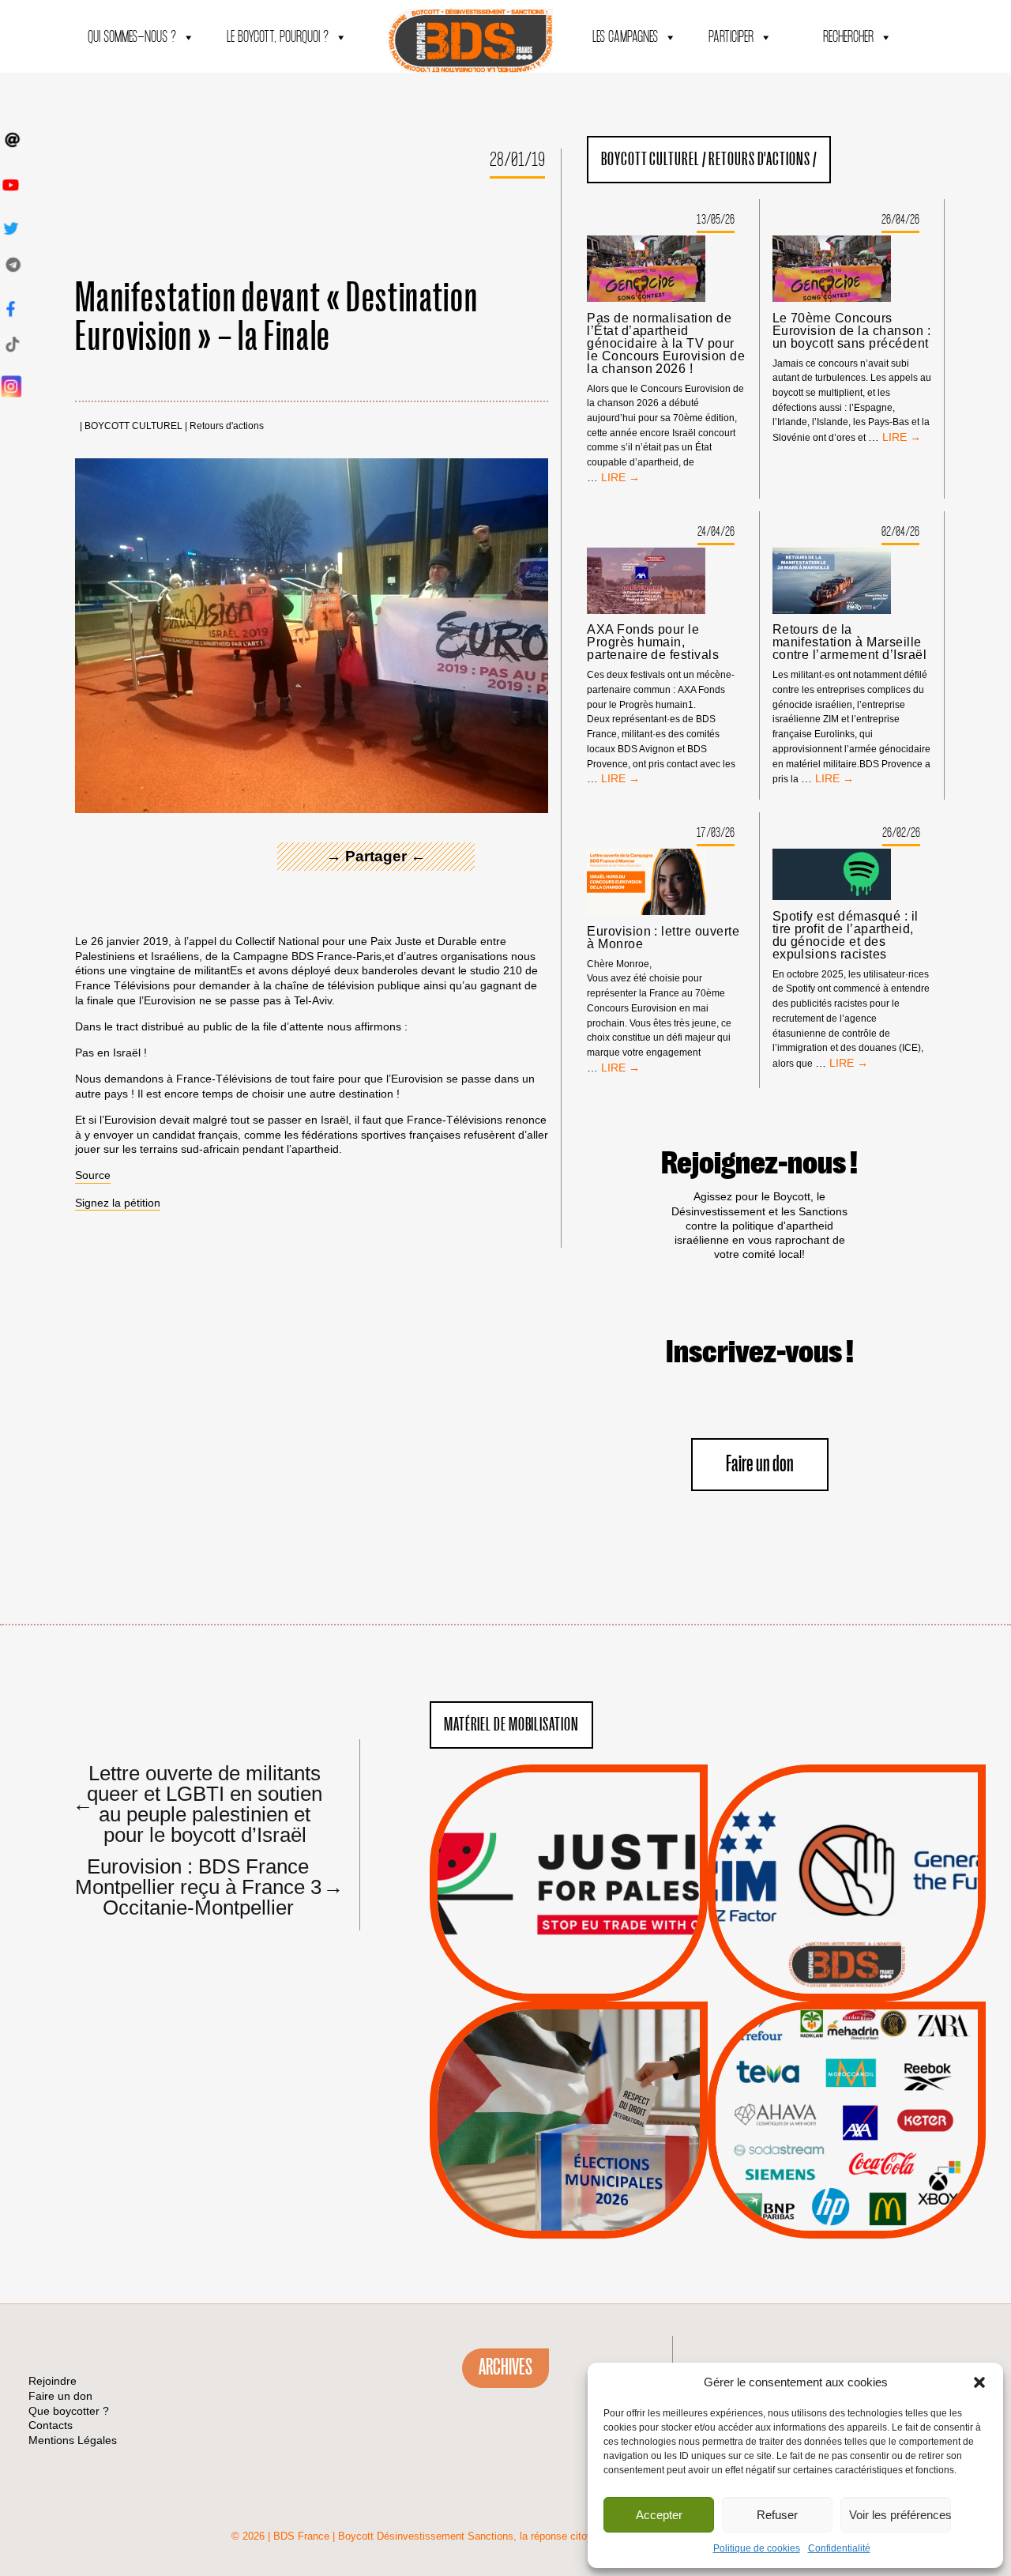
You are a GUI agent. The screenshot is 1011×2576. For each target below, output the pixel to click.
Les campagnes (625, 38)
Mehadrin (824, 2171)
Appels (537, 1964)
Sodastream (845, 2191)
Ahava (868, 2072)
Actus (545, 1983)
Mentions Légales (73, 2440)
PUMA (872, 2171)
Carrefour (830, 2111)
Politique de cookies (757, 2548)
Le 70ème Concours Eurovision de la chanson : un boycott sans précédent (851, 331)
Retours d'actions (227, 426)
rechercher (848, 38)
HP (873, 2111)
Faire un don (760, 1465)
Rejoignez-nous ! (759, 1164)
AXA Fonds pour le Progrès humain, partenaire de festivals (653, 642)
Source (93, 1175)
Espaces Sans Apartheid (569, 2162)
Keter (844, 2131)
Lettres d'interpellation (847, 1968)
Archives (505, 2367)
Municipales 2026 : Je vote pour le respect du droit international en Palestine (568, 2076)
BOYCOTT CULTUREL (133, 426)
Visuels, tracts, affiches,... (847, 2214)
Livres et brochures (844, 2152)
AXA (810, 2092)
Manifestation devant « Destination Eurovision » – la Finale (276, 318)
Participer (731, 38)
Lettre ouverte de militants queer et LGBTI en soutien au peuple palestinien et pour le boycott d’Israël (197, 1803)
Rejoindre (53, 2381)
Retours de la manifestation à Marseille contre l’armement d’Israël (849, 642)
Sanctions (592, 1964)
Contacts (51, 2425)
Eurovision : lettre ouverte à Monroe (663, 938)
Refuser (777, 2515)
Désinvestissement (900, 2052)
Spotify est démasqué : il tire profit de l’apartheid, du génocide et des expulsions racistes (846, 936)
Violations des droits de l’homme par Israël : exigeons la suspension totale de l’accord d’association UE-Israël (569, 1862)
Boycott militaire (847, 1949)
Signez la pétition (118, 1203)
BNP (844, 2092)
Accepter (659, 2515)
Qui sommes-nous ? (132, 38)
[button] (979, 2382)
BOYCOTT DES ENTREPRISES (847, 1925)
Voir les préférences (900, 2515)
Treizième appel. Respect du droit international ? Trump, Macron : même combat (846, 1839)
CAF (879, 2092)
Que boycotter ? (847, 2026)
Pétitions (593, 1983)
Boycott (818, 2052)
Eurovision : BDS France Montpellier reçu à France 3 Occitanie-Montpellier (203, 1886)
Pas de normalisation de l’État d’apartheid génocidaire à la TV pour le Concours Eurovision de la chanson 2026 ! (666, 344)
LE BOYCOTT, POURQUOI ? (278, 38)
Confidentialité (839, 2548)
